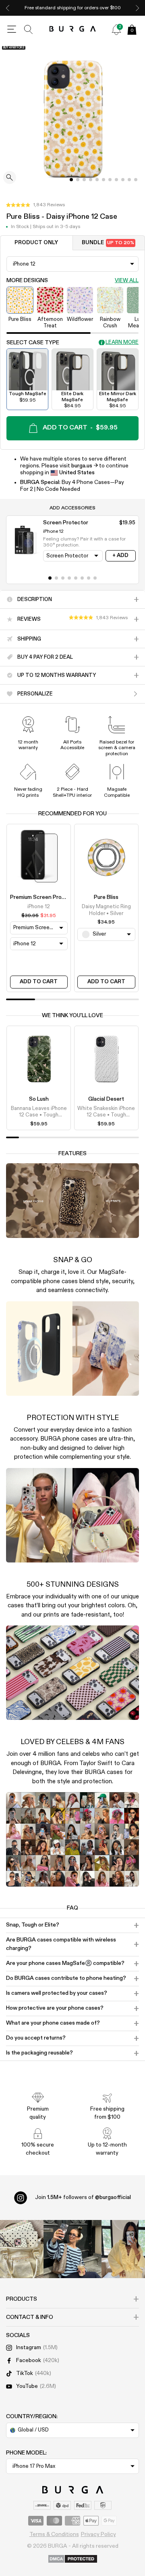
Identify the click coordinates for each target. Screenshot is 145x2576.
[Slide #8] (123, 180)
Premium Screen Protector (44, 897)
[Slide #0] (71, 180)
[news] (116, 29)
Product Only (36, 243)
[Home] (73, 29)
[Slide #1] (78, 180)
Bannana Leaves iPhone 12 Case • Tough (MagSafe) (39, 1112)
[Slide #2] (84, 180)
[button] (35, 205)
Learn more (122, 342)
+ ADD (120, 556)
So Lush (39, 1099)
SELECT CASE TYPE (33, 343)
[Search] (29, 29)
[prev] (8, 8)
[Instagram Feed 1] (72, 2249)
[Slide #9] (129, 180)
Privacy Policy (98, 2534)
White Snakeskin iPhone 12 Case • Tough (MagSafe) (106, 1112)
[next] (137, 8)
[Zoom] (10, 178)
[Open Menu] (12, 29)
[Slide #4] (97, 180)
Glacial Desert (106, 1099)
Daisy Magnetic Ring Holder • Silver (106, 910)
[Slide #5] (104, 180)
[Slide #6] (110, 180)
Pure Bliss (106, 897)
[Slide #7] (116, 180)
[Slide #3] (91, 180)
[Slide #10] (136, 180)
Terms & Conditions (54, 2534)
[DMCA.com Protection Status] (73, 2559)
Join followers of (83, 2197)
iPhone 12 (39, 907)
